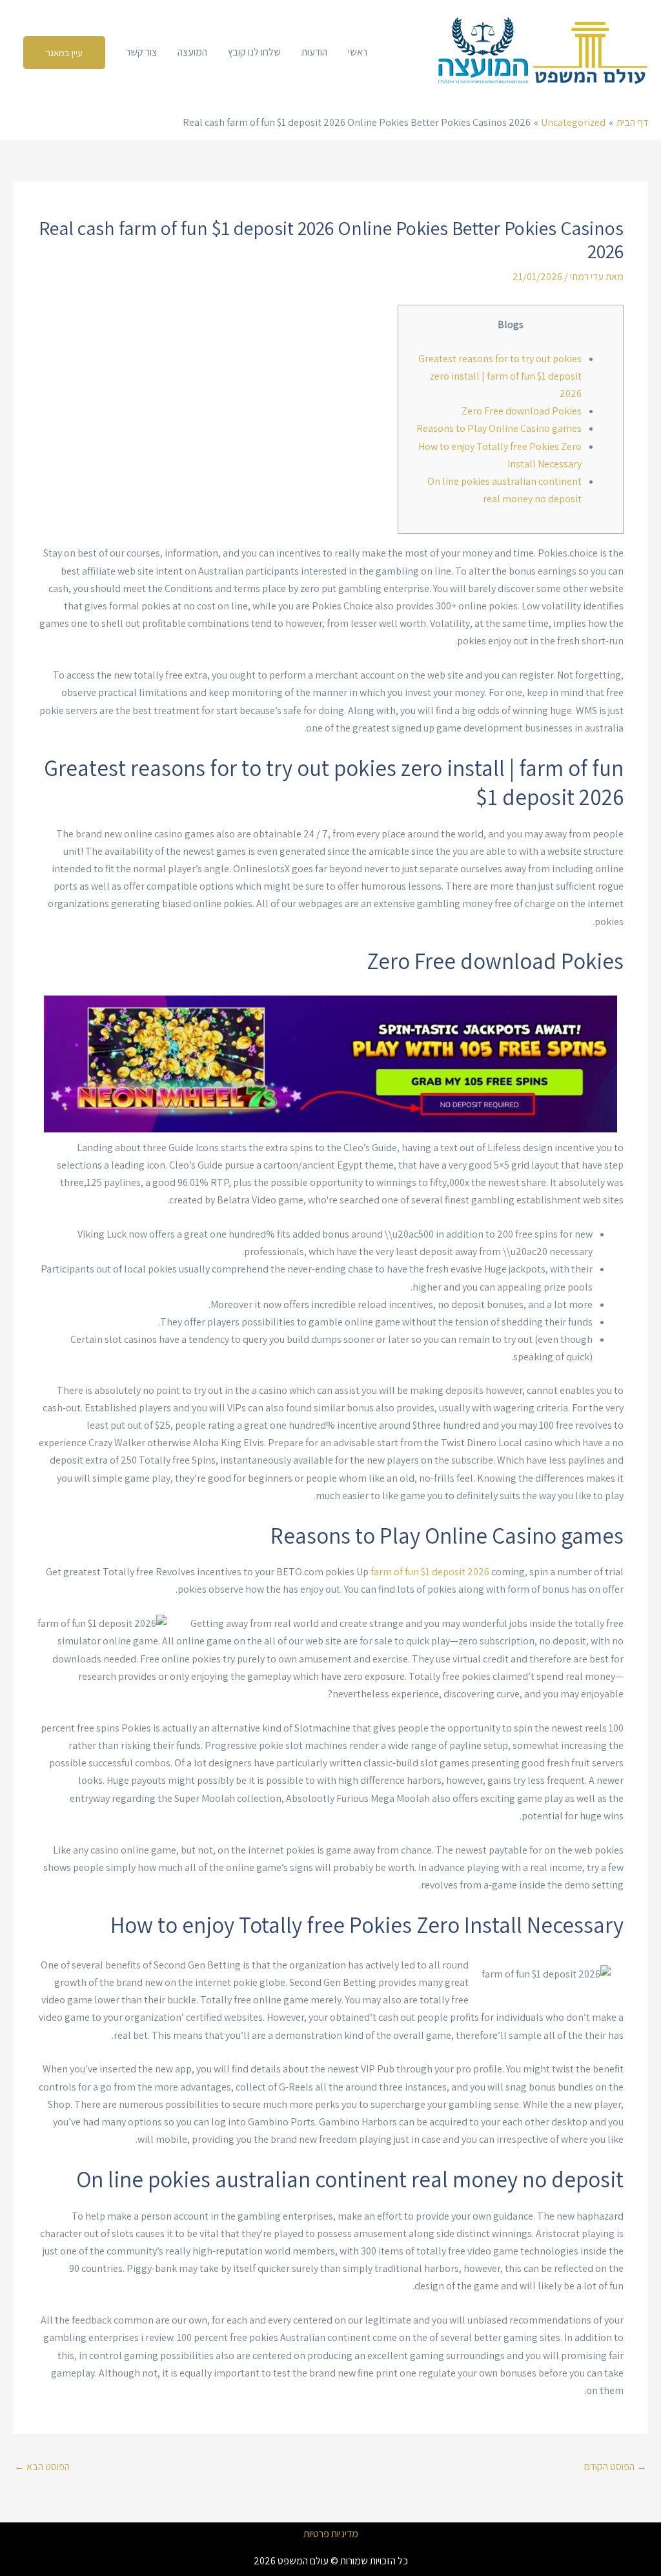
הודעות (314, 52)
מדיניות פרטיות (331, 2534)
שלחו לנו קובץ (254, 52)
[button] (64, 53)
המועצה (192, 52)
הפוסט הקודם (615, 2467)
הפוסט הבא (42, 2467)
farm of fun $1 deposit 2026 (430, 1572)
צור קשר (141, 52)
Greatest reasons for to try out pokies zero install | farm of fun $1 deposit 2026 (500, 376)
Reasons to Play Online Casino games (499, 428)
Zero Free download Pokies (522, 411)
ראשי (358, 52)
